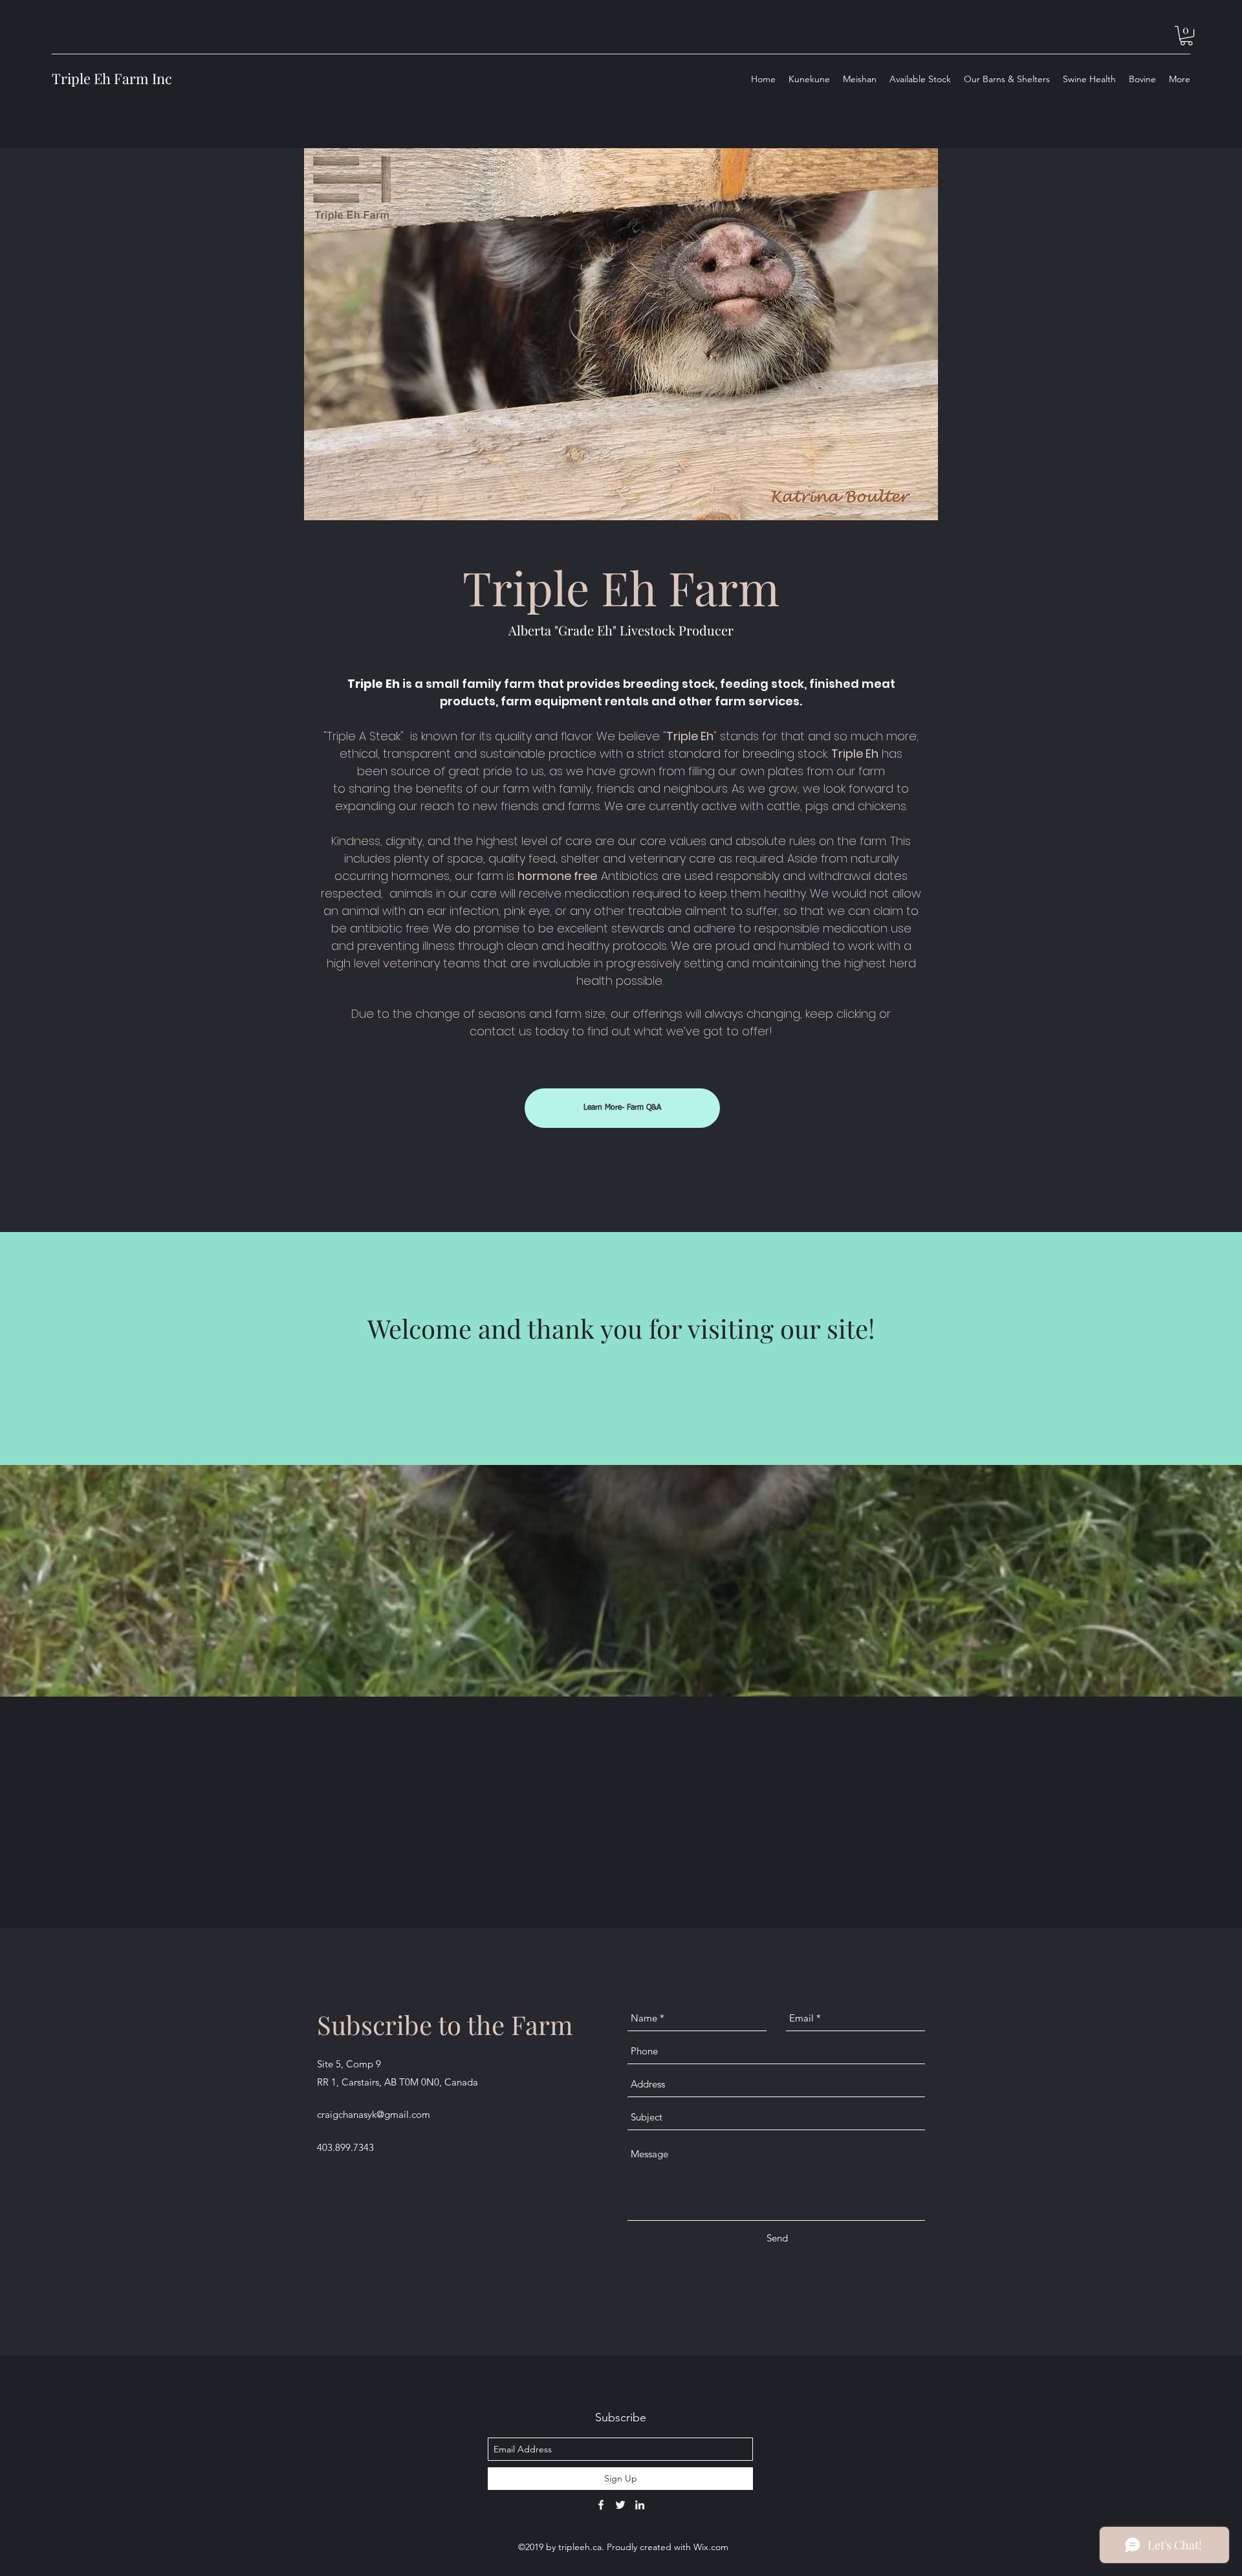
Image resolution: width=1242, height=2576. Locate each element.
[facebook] (601, 2505)
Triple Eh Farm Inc (112, 78)
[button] (1186, 36)
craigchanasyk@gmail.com (374, 2114)
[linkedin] (640, 2505)
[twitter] (620, 2505)
